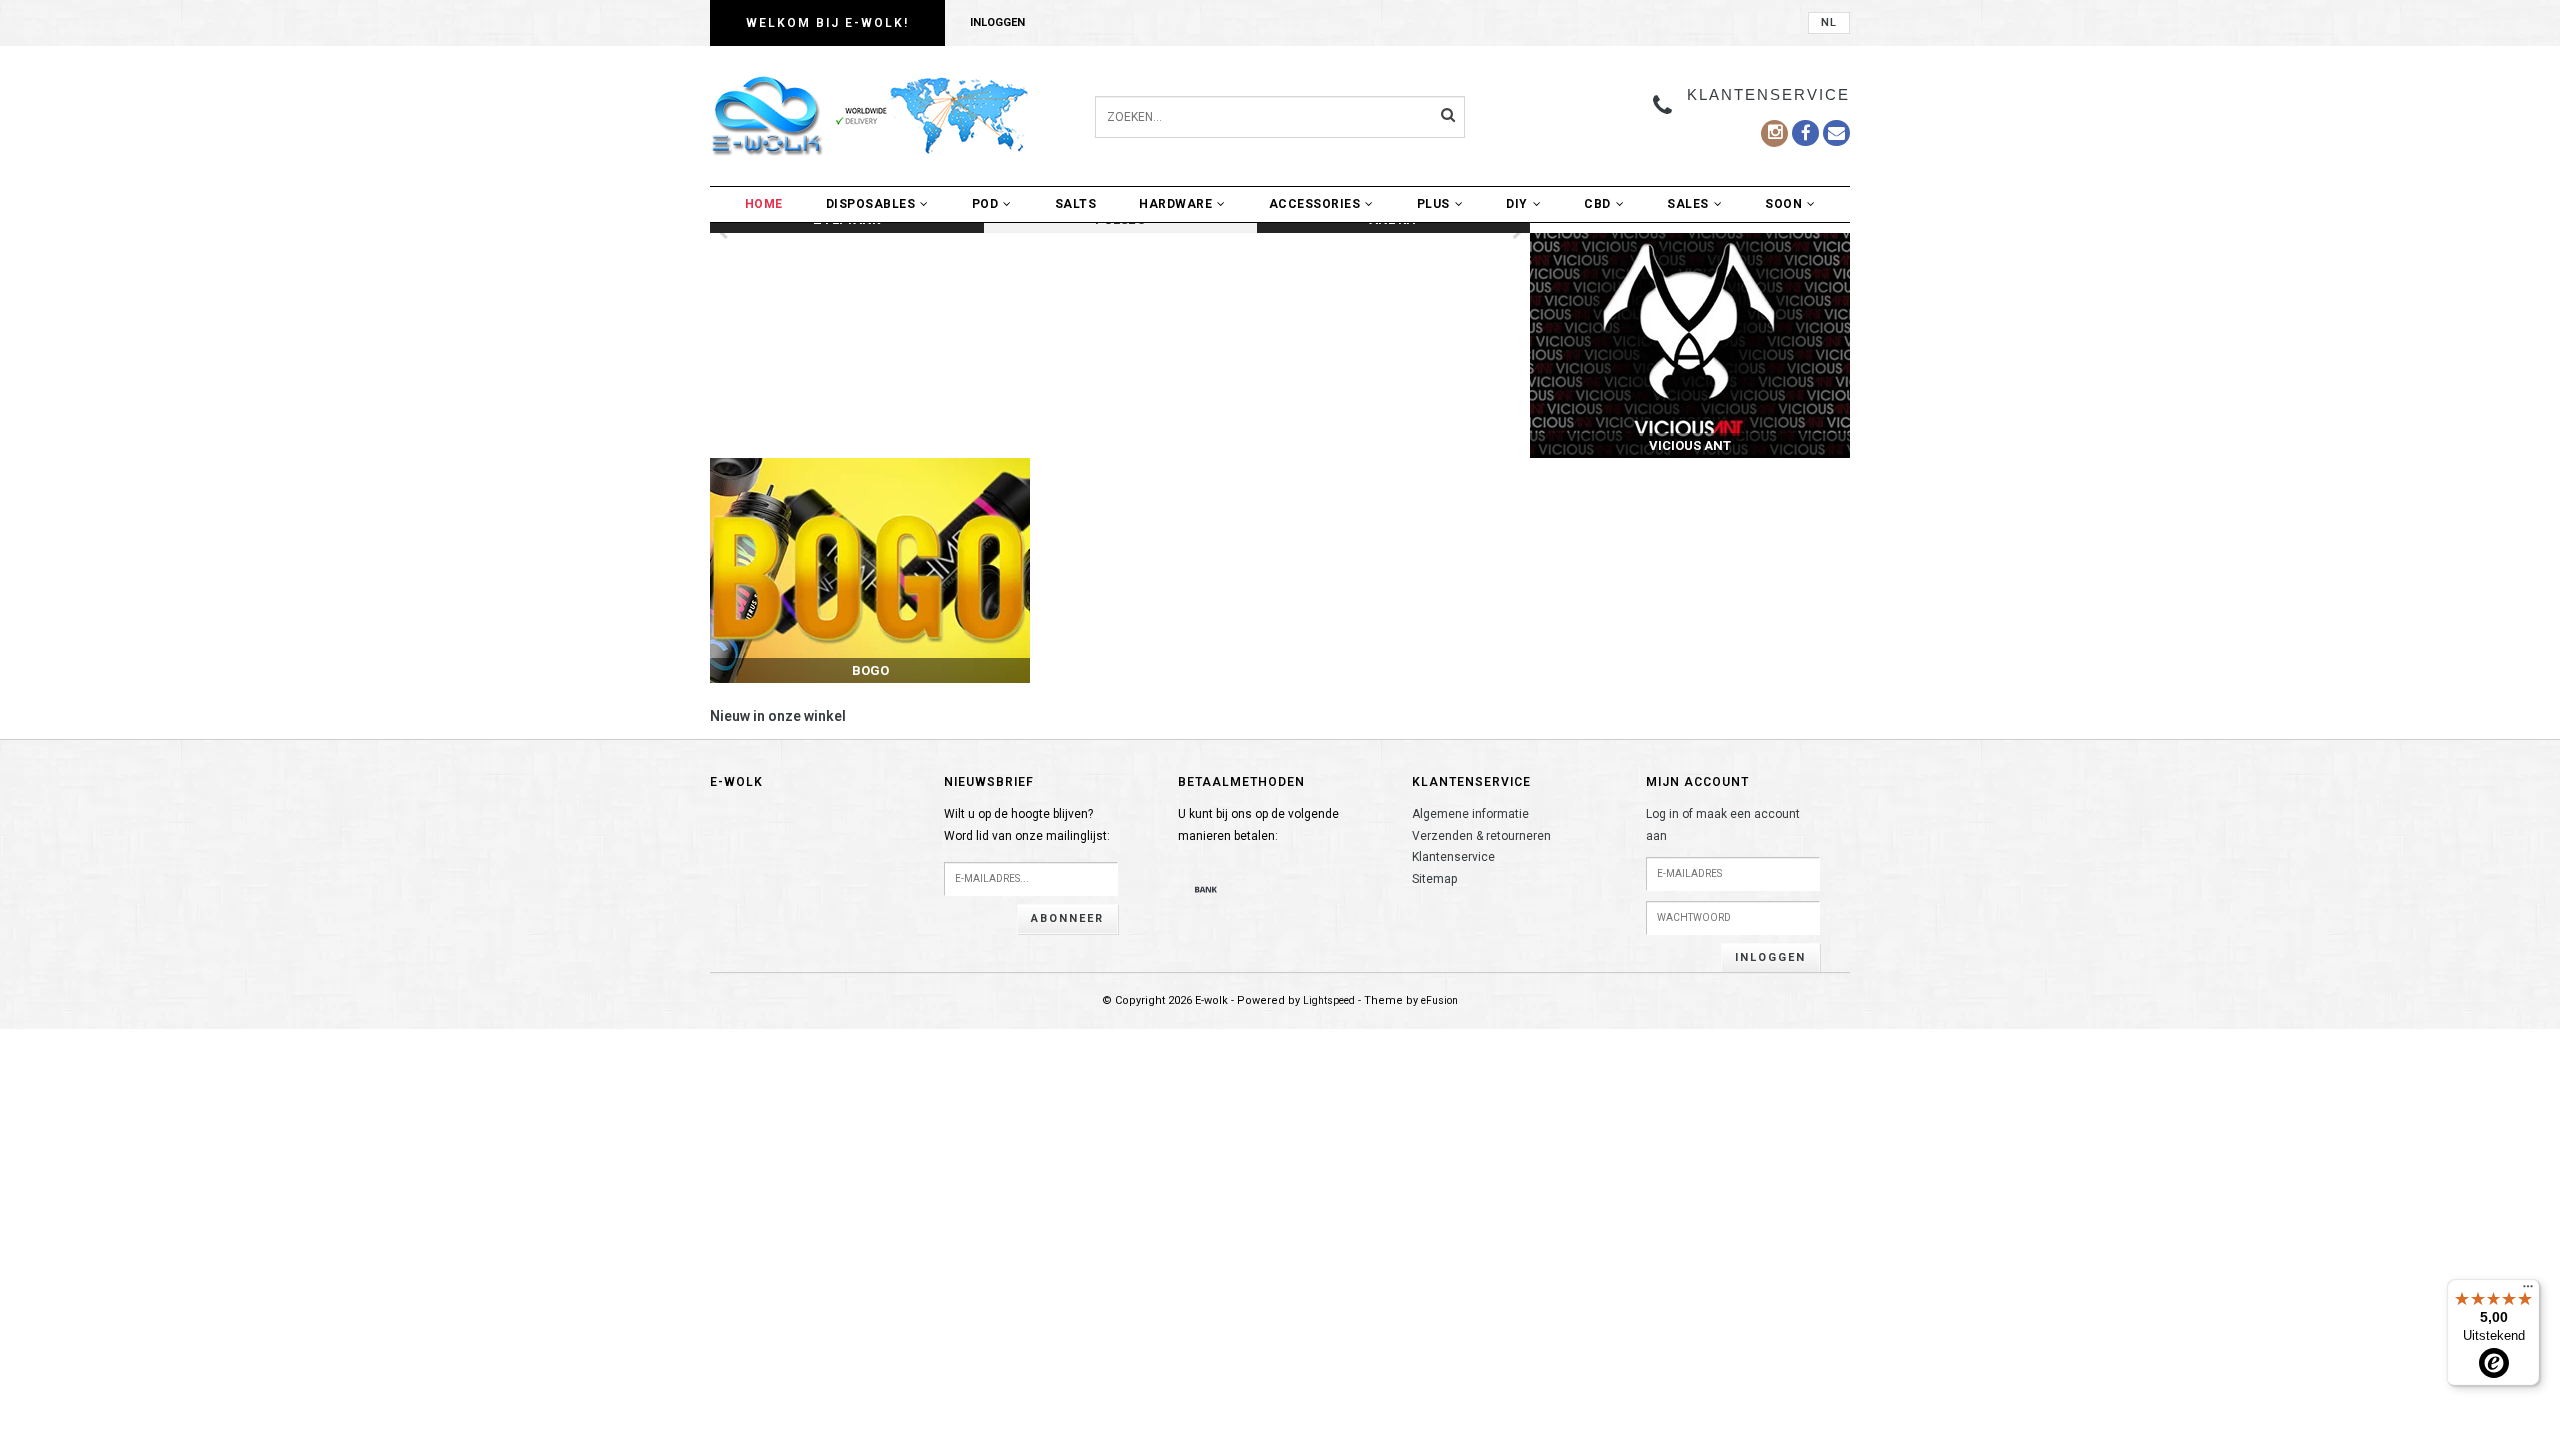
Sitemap (1434, 879)
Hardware (1175, 204)
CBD (1597, 204)
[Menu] (2528, 1291)
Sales (1688, 204)
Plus (1433, 204)
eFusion (1439, 1000)
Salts (1076, 204)
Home (764, 204)
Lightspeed (1329, 1000)
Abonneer (1067, 918)
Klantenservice (1453, 857)
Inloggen (997, 22)
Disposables (871, 204)
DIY (1517, 204)
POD (985, 204)
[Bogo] (870, 570)
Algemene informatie (1470, 814)
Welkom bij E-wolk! (827, 23)
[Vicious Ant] (1690, 345)
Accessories (1315, 204)
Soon (1783, 204)
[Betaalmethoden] (1206, 889)
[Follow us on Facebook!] (1836, 133)
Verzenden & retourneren (1481, 836)
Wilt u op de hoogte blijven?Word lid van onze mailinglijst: (1027, 825)
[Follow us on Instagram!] (1774, 133)
